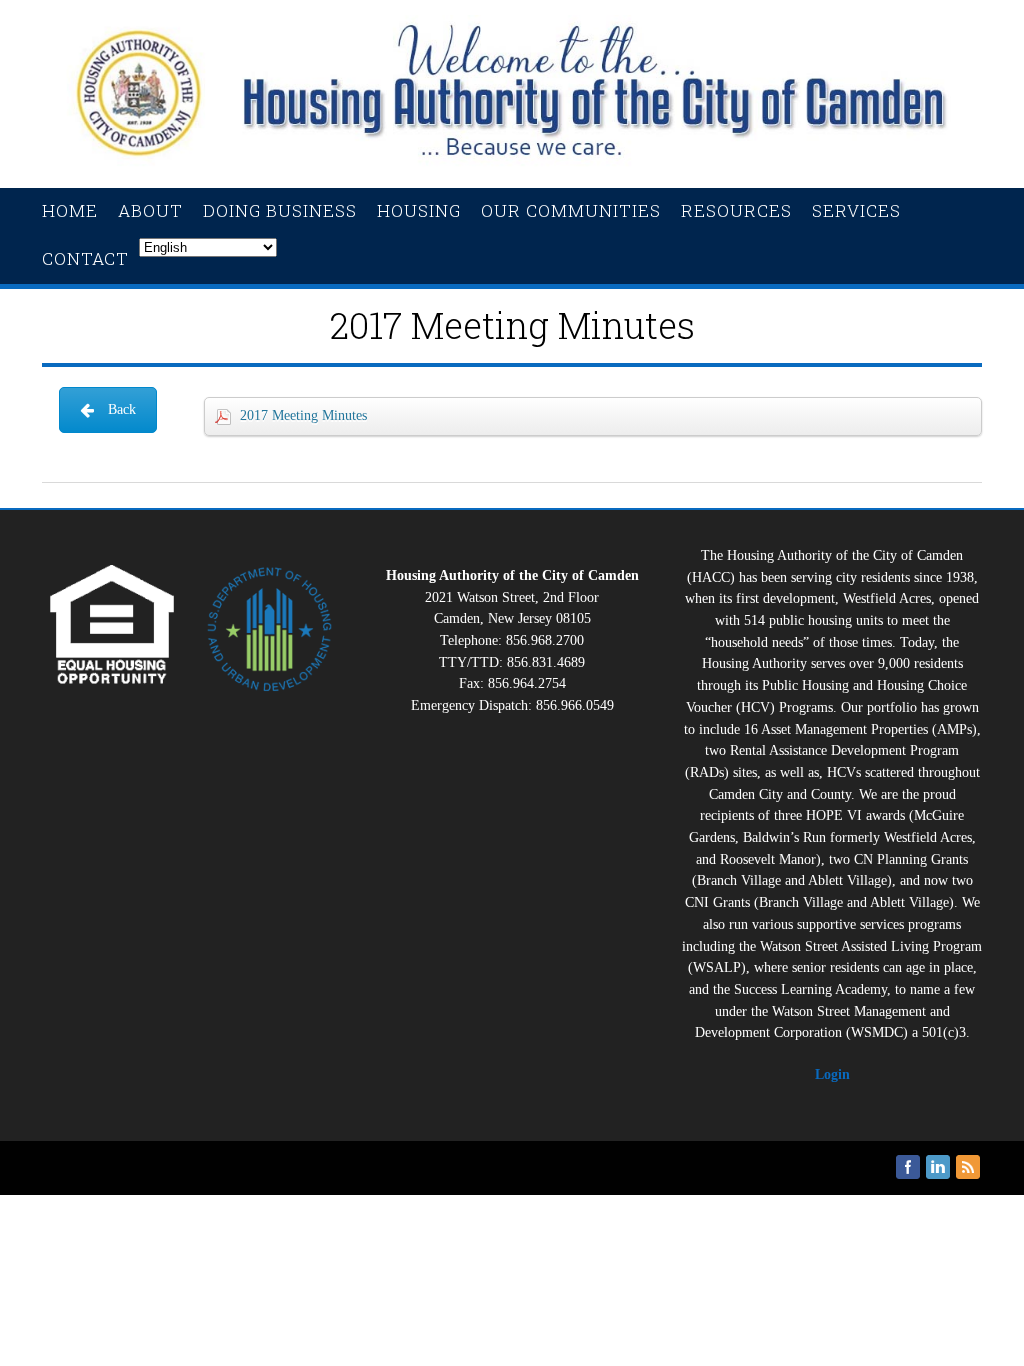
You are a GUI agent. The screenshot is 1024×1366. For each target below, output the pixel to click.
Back (122, 409)
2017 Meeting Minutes (303, 415)
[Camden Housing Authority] (512, 167)
